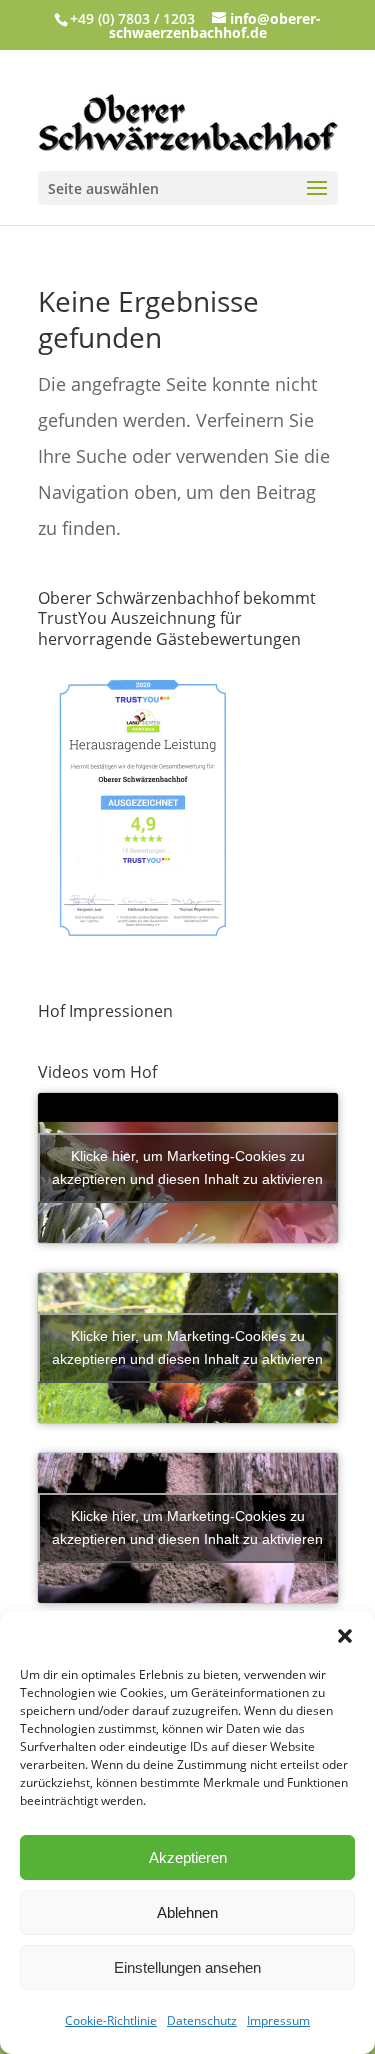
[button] (345, 1636)
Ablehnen (187, 1912)
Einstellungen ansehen (187, 1967)
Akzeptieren (188, 1857)
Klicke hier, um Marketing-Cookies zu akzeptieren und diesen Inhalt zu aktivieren (187, 1167)
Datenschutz (202, 2020)
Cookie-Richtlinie (111, 2020)
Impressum (278, 2020)
